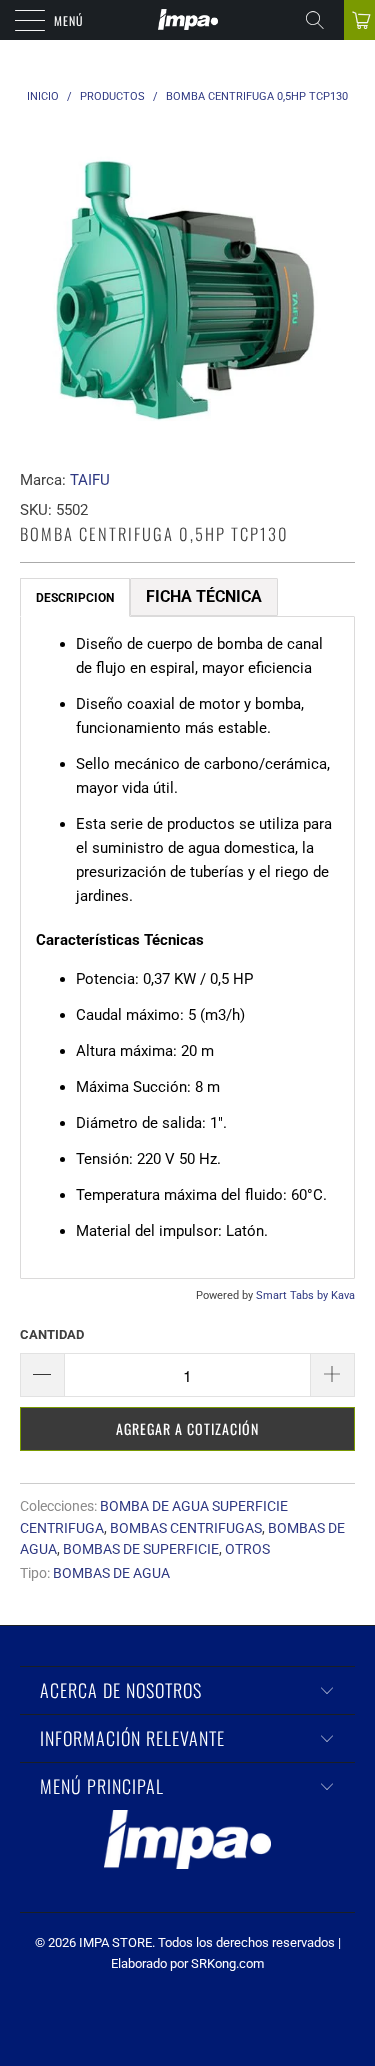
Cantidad (52, 1334)
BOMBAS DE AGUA (111, 1573)
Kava (343, 1295)
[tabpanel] (187, 947)
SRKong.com (227, 1963)
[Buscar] (322, 20)
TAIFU (90, 480)
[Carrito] (359, 20)
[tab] (75, 597)
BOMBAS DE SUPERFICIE (141, 1549)
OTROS (247, 1549)
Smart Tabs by (293, 1295)
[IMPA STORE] (188, 20)
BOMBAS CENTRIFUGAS (186, 1528)
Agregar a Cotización (187, 1428)
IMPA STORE (115, 1942)
